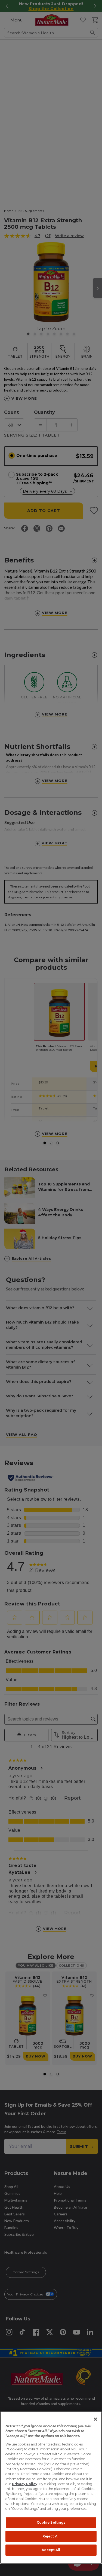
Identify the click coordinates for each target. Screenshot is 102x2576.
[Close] (95, 2419)
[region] (51, 2488)
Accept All (51, 2550)
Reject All (51, 2536)
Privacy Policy (25, 2484)
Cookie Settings (51, 2522)
